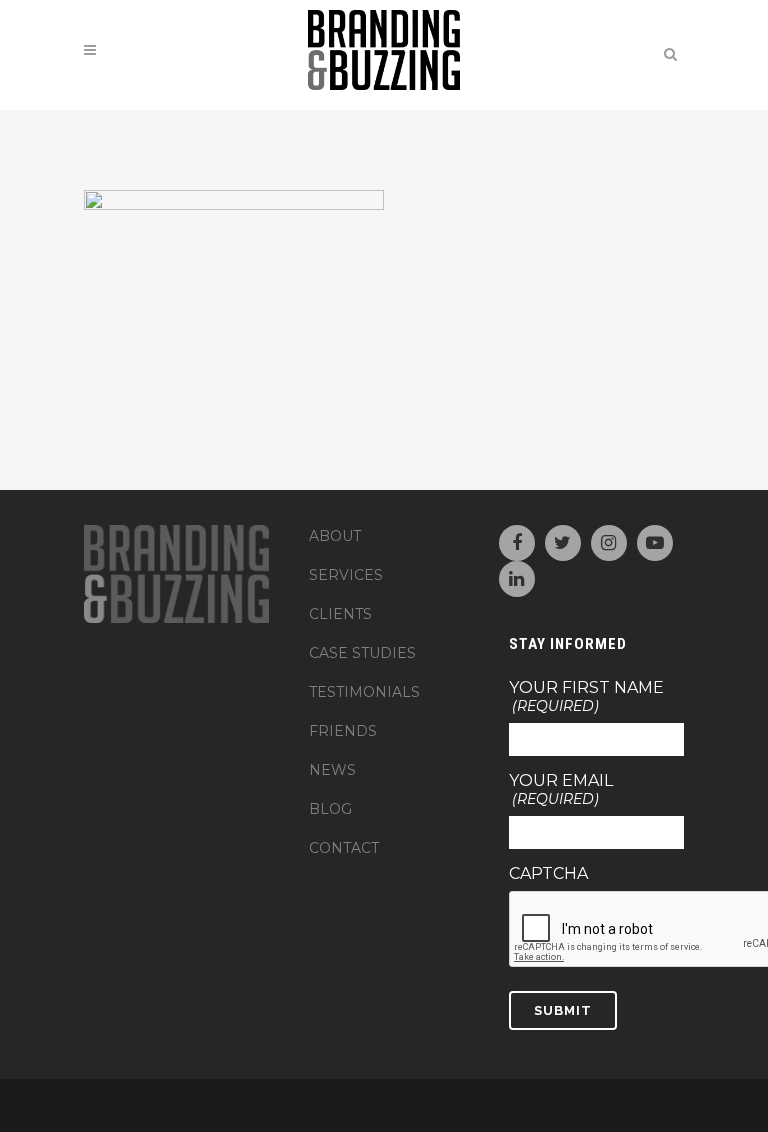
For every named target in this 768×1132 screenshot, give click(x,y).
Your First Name (586, 697)
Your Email (561, 790)
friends (343, 731)
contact (344, 848)
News (332, 770)
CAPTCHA (548, 874)
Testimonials (364, 692)
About (335, 536)
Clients (340, 614)
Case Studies (362, 653)
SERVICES (346, 575)
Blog (330, 809)
